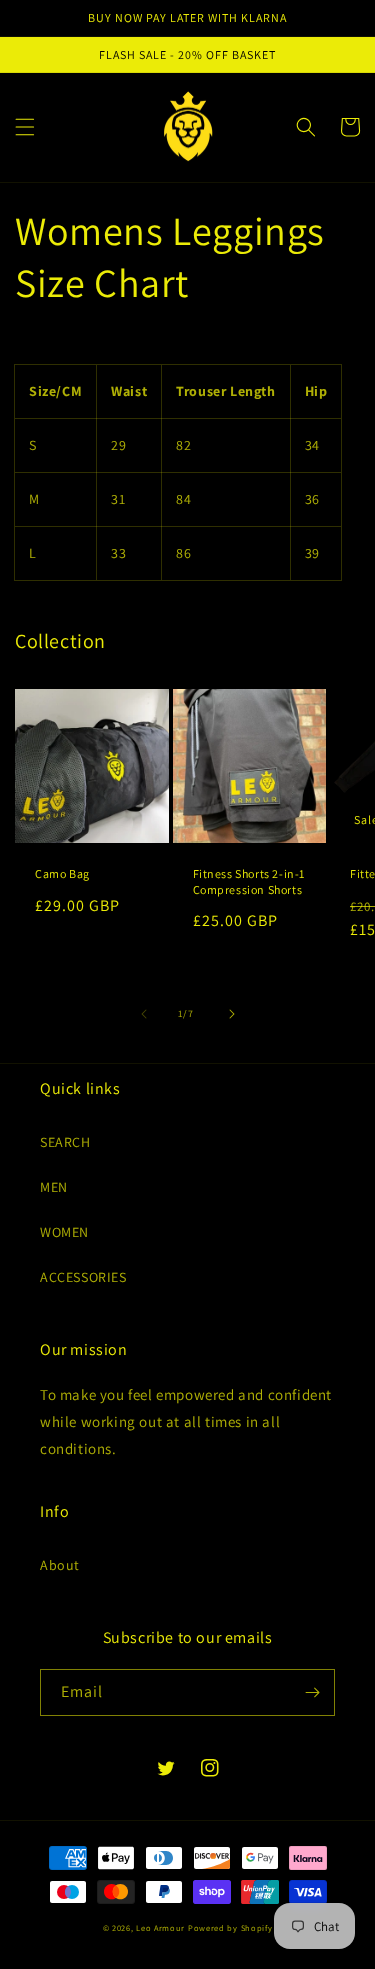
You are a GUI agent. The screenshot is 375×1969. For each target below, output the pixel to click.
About (60, 1565)
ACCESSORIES (83, 1277)
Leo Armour (160, 1927)
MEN (54, 1187)
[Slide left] (144, 1014)
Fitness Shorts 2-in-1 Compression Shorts (249, 881)
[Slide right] (232, 1014)
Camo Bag (62, 873)
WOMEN (64, 1232)
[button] (25, 127)
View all (335, 641)
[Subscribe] (312, 1692)
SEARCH (65, 1142)
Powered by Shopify (230, 1927)
